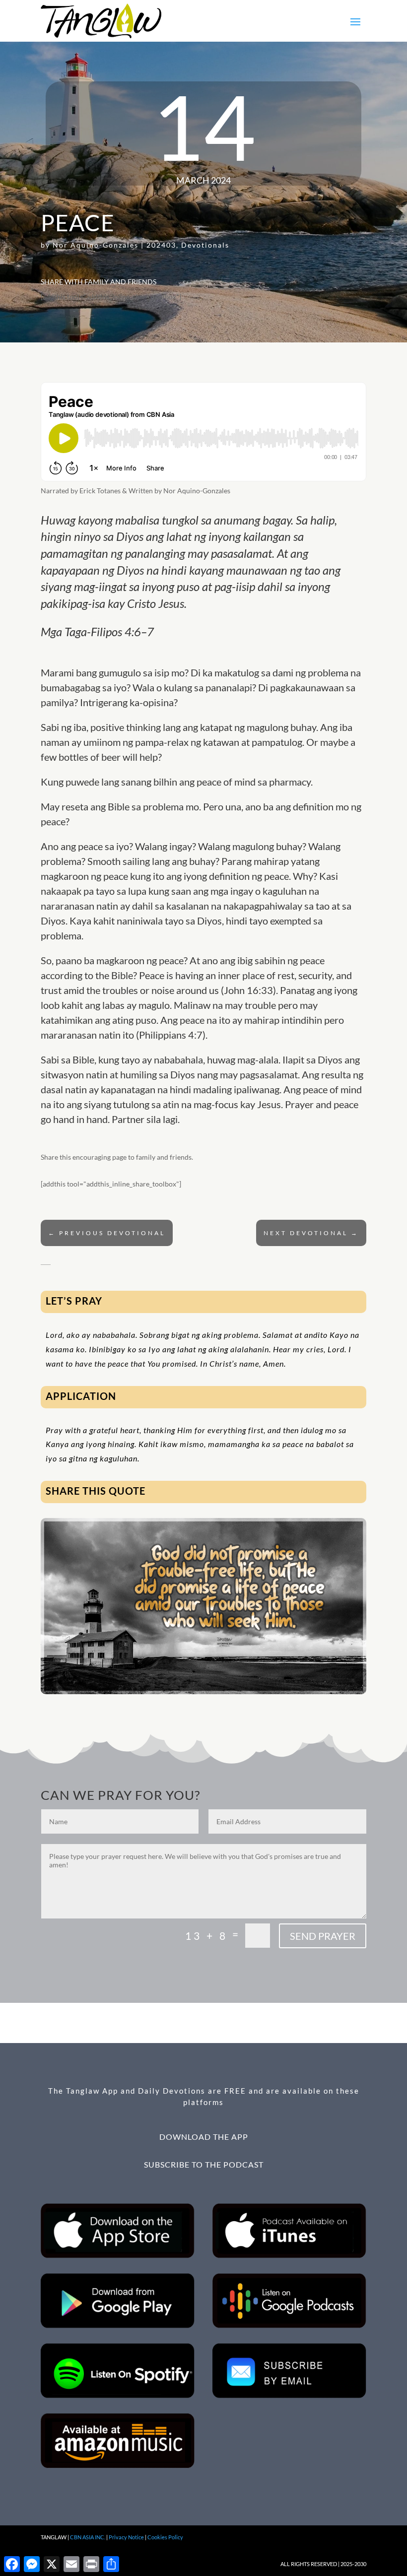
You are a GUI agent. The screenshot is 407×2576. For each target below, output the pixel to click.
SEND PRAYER (323, 1936)
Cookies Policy (165, 2537)
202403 (161, 245)
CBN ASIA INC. (88, 2537)
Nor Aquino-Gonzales (96, 245)
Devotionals (205, 245)
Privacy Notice (126, 2537)
